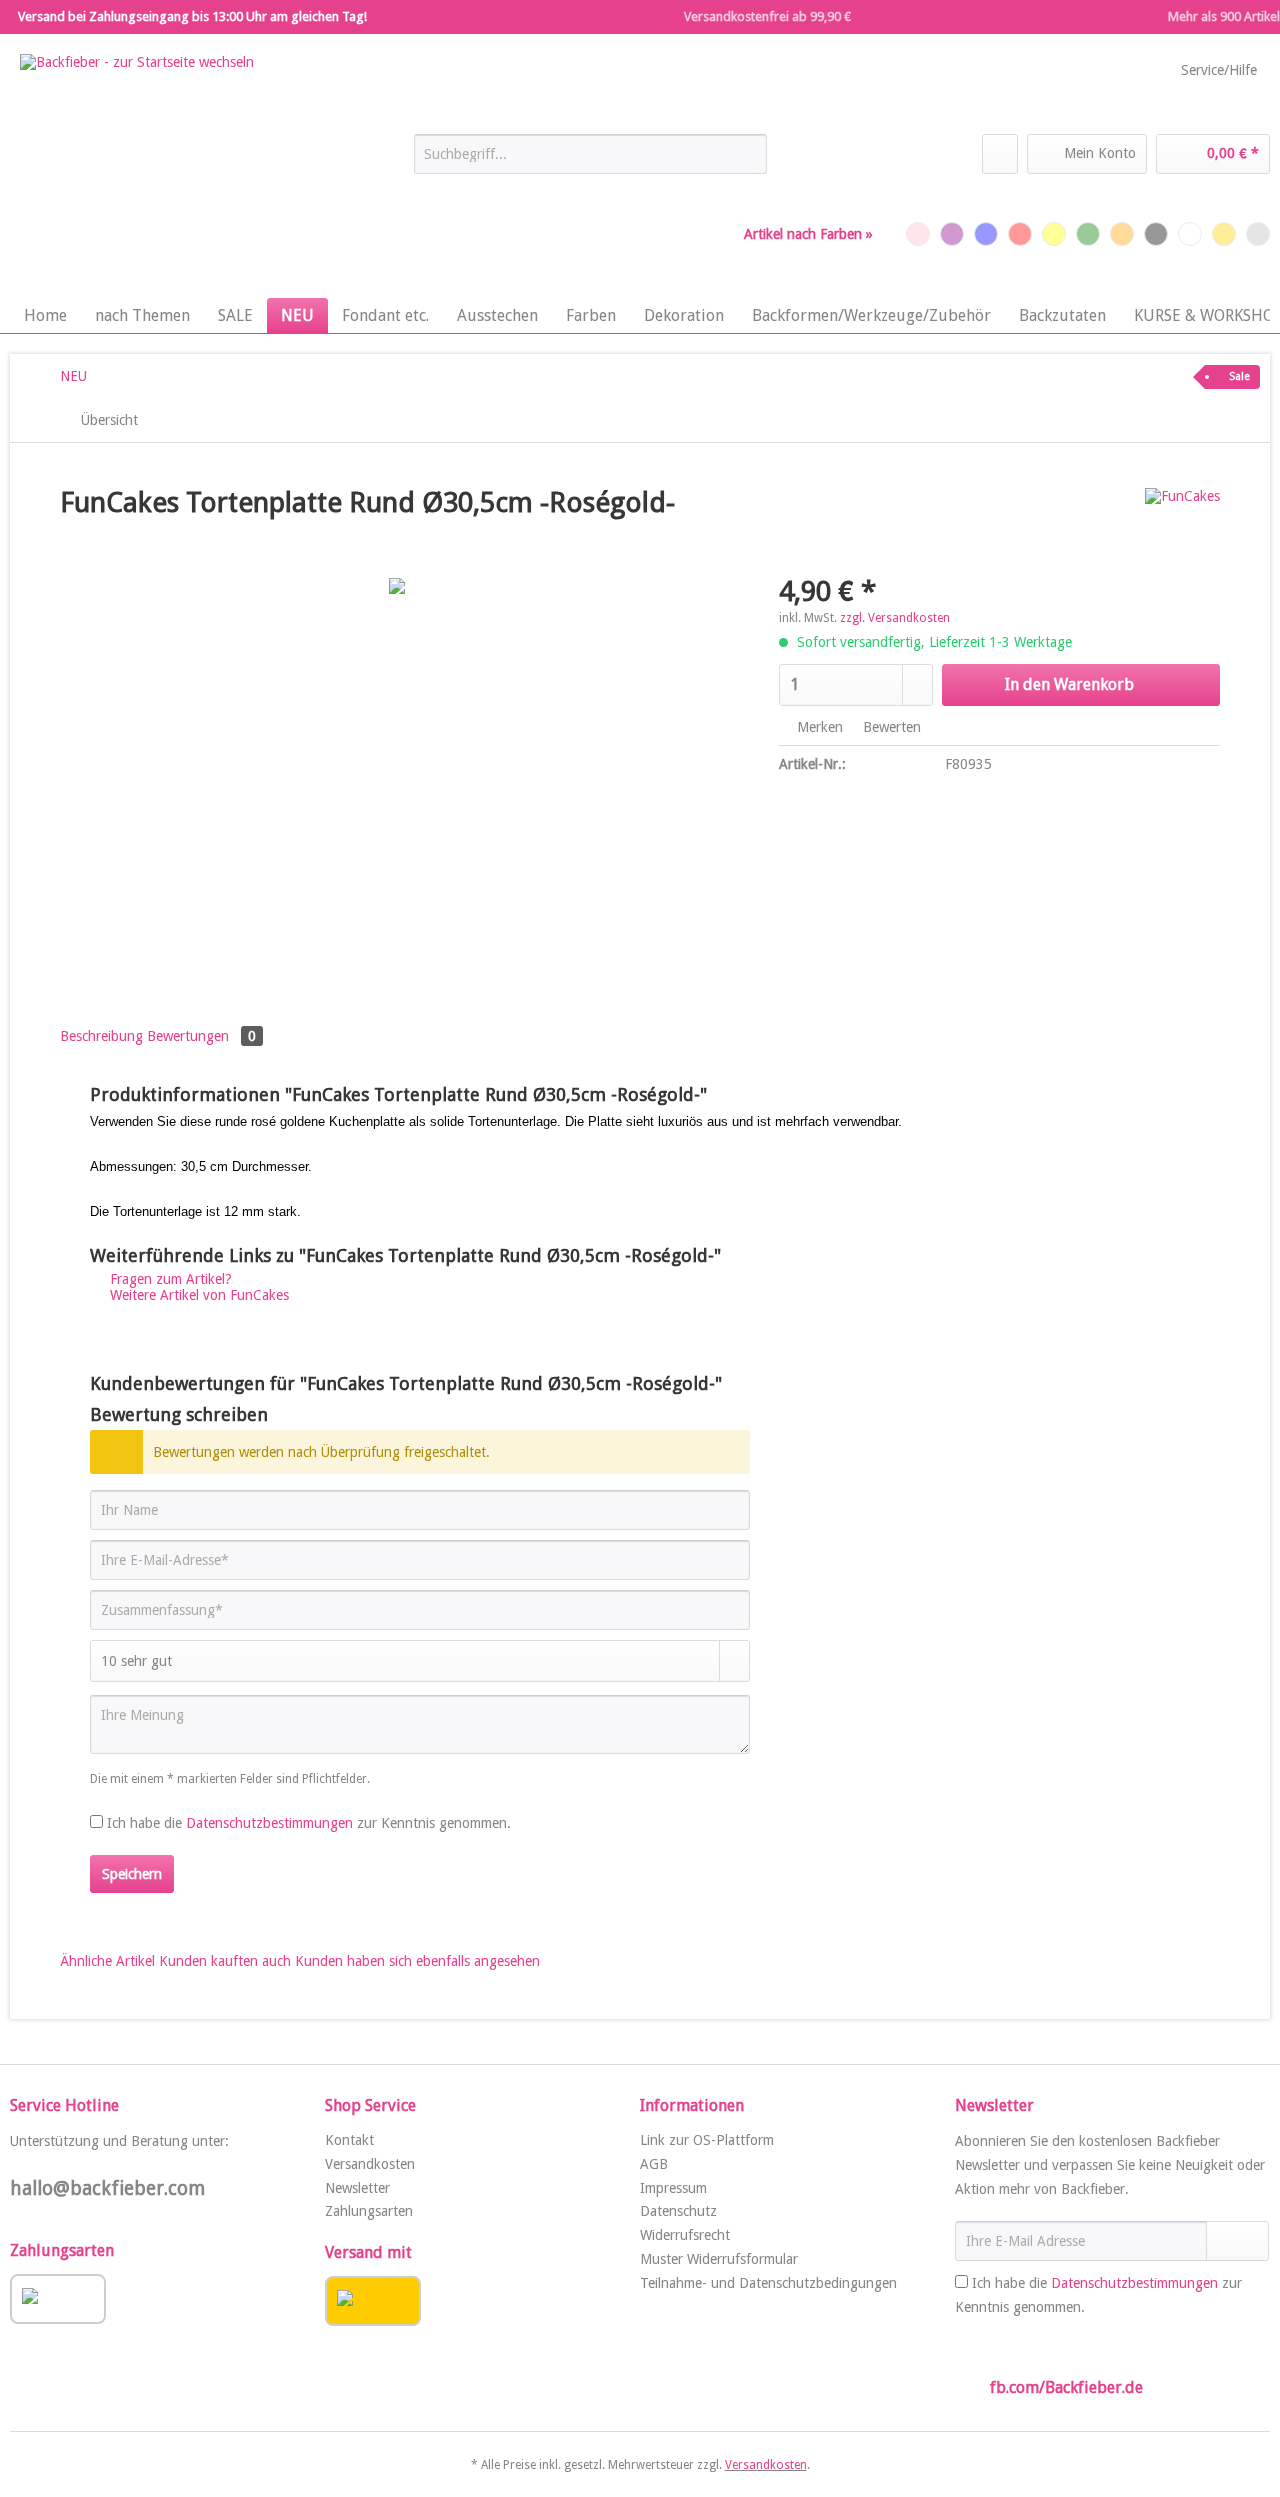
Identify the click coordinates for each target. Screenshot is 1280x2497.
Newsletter (357, 2188)
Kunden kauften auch (225, 1961)
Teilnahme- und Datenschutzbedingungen (768, 2283)
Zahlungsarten (369, 2211)
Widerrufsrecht (685, 2235)
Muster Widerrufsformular (719, 2259)
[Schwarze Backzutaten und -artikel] (1156, 234)
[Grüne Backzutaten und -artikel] (1088, 234)
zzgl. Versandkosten (895, 618)
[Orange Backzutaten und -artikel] (1122, 234)
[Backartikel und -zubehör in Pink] (918, 234)
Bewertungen (201, 1036)
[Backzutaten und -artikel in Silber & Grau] (1258, 234)
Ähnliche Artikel (107, 1961)
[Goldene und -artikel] (1224, 234)
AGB (654, 2164)
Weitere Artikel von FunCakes (197, 1295)
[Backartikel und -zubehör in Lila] (952, 234)
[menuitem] (590, 162)
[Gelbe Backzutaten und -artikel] (1054, 234)
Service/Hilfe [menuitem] (1219, 70)
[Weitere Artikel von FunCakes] (1182, 523)
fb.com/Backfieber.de (1066, 2387)
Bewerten (890, 727)
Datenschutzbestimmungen (269, 1823)
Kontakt (349, 2140)
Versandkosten (370, 2164)
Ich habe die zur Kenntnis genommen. (309, 1823)
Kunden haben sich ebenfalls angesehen (417, 1961)
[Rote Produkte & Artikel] (1020, 234)
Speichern (132, 1874)
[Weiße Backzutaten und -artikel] (1190, 234)
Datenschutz (678, 2211)
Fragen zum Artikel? (169, 1279)
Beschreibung (101, 1036)
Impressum (673, 2188)
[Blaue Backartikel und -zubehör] (986, 234)
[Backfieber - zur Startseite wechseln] (137, 171)
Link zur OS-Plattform (707, 2140)
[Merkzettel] (1000, 154)
